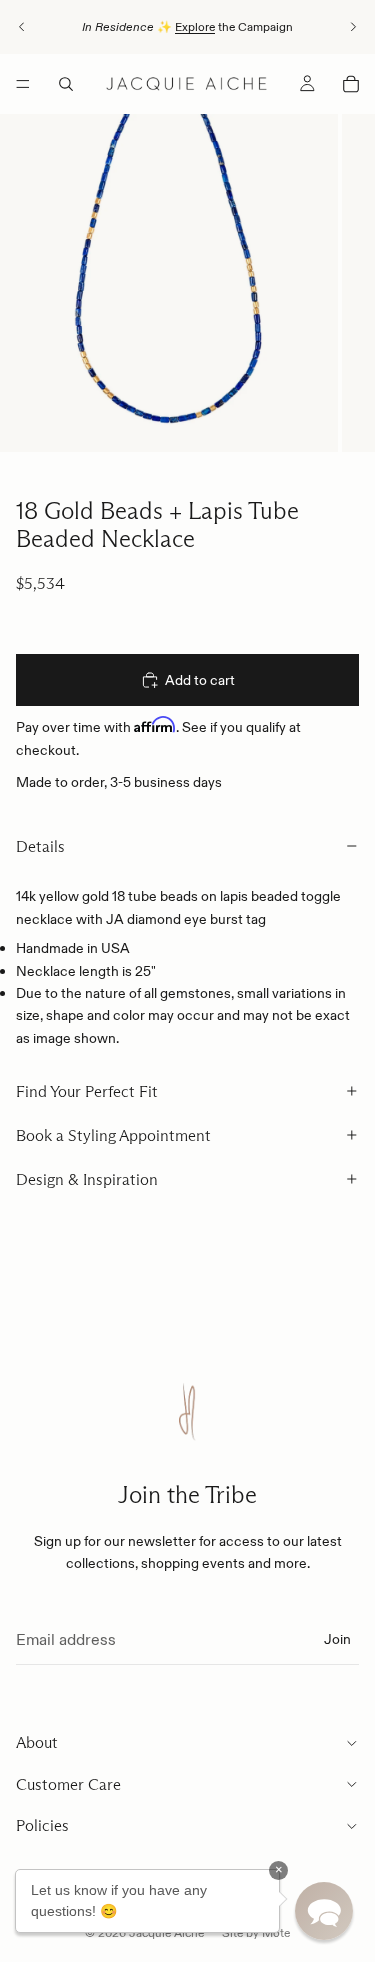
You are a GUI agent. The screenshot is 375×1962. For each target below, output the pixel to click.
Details (40, 846)
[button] (324, 1911)
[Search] (66, 84)
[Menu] (23, 84)
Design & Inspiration (87, 1179)
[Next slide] (353, 27)
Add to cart (200, 680)
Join (337, 1639)
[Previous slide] (22, 27)
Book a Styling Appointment (113, 1135)
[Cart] (351, 84)
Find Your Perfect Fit (87, 1091)
